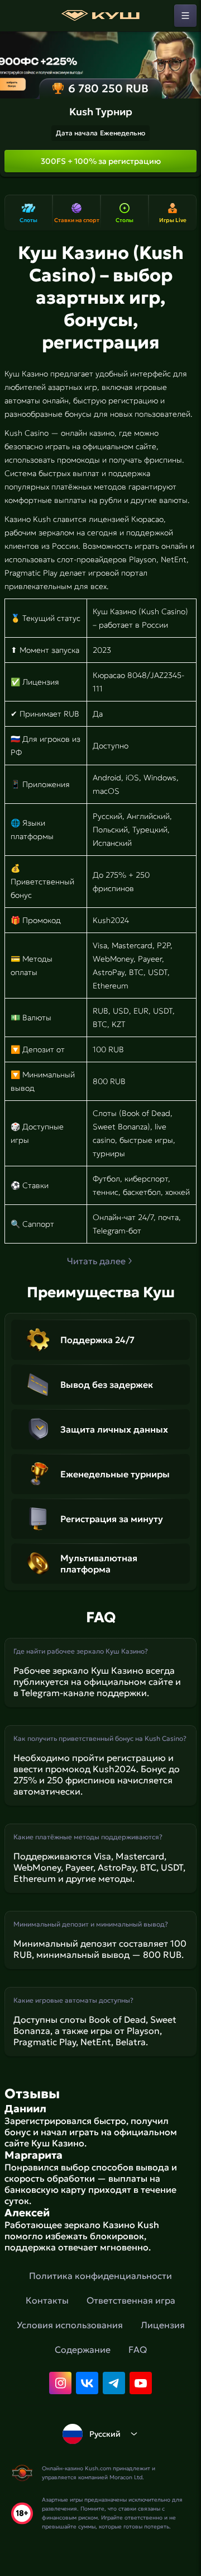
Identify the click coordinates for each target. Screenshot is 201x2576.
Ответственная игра (131, 2300)
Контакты (47, 2300)
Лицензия (163, 2325)
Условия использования (70, 2325)
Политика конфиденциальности (100, 2276)
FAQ (138, 2349)
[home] (100, 16)
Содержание (83, 2349)
